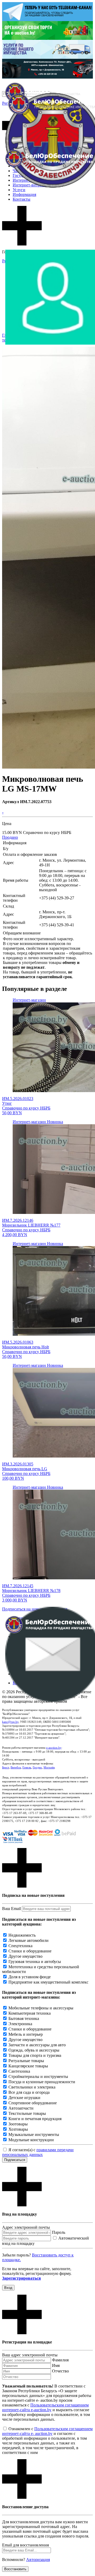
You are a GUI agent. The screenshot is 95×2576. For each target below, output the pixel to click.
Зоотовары (18, 2124)
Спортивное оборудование (33, 2103)
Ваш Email (11, 1909)
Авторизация (38, 2560)
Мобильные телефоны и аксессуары (41, 2008)
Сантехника (19, 2071)
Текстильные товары (27, 2113)
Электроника (20, 2024)
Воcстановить (15, 2569)
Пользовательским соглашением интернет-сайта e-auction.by (45, 2407)
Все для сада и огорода (29, 2092)
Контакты (22, 199)
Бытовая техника (24, 2018)
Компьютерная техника (30, 2013)
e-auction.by (54, 1748)
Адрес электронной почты (26, 2227)
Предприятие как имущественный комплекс (48, 1982)
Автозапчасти (21, 2108)
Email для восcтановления (25, 2545)
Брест (6, 1767)
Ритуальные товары (26, 2061)
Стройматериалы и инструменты (38, 2076)
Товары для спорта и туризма (35, 2055)
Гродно (37, 1767)
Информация (24, 194)
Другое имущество (25, 1956)
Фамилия (60, 2360)
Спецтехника (20, 1946)
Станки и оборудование (30, 1951)
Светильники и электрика (32, 2087)
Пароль (59, 2232)
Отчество (60, 2371)
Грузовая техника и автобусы (35, 1962)
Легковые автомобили (28, 1940)
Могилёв (49, 1767)
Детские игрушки (24, 2098)
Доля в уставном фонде (30, 1977)
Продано (10, 837)
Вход (8, 2288)
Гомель (27, 1767)
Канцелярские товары (28, 2066)
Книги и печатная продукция (35, 2119)
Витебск (16, 1767)
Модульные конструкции (31, 2140)
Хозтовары (18, 2129)
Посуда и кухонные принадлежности (42, 2082)
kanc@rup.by (10, 1722)
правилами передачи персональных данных (38, 2152)
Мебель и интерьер (26, 2034)
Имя (56, 2365)
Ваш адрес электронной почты (30, 2355)
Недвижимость (22, 1935)
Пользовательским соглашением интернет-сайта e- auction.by (47, 2431)
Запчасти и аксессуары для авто (37, 2045)
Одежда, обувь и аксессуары (34, 2050)
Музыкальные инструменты (34, 2134)
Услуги (19, 190)
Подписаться (15, 2160)
